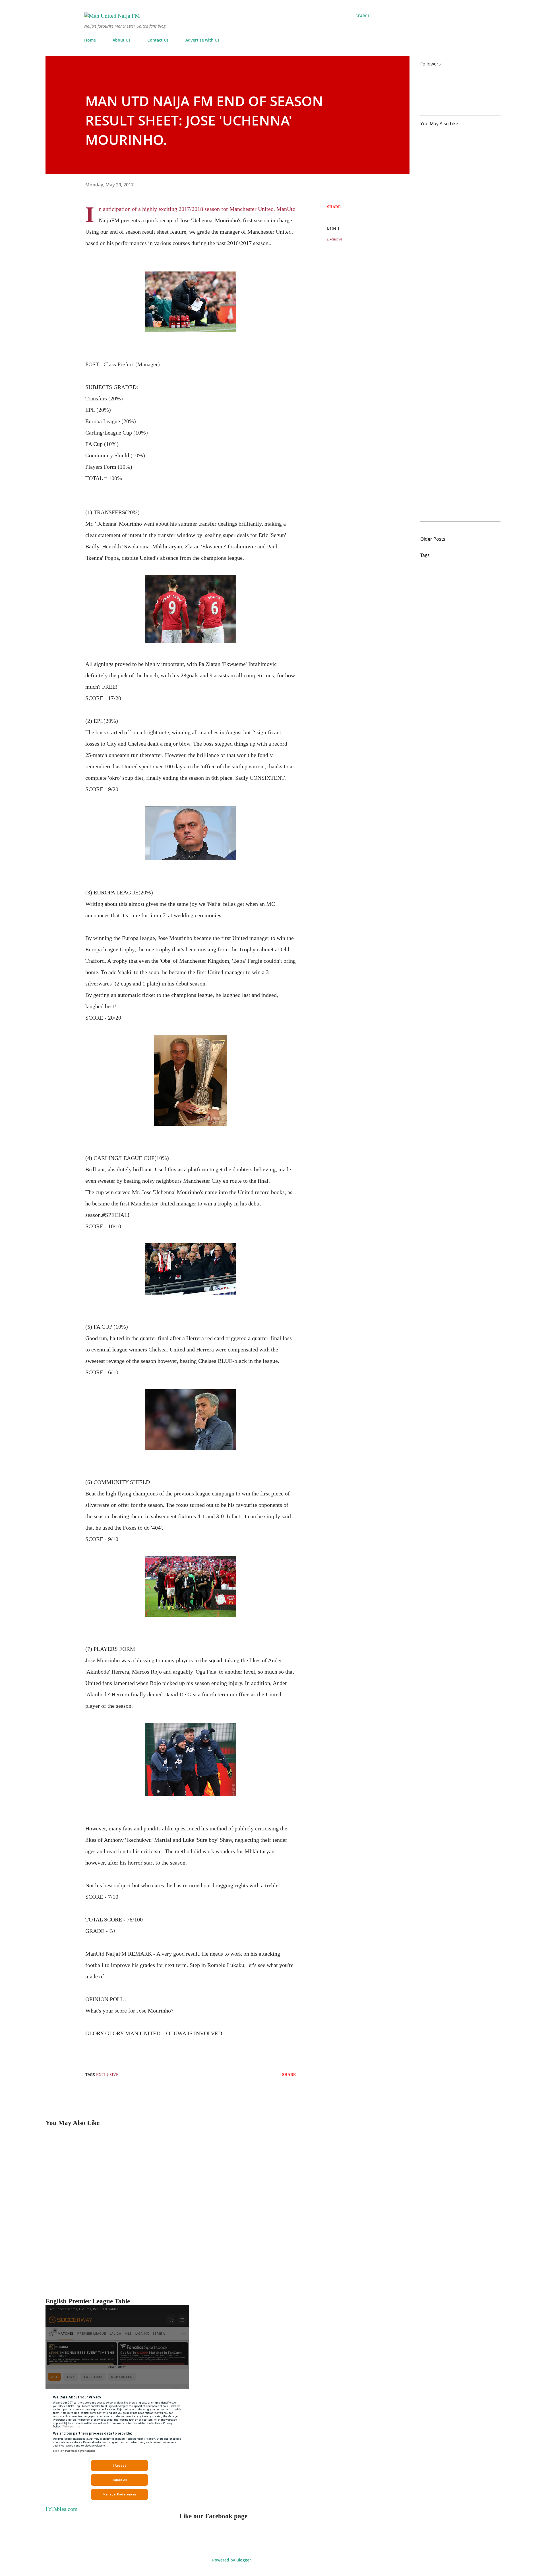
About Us (122, 40)
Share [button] (334, 207)
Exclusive (335, 239)
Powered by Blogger (231, 2560)
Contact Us (158, 40)
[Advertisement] (216, 2212)
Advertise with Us (202, 40)
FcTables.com (62, 2509)
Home (90, 40)
